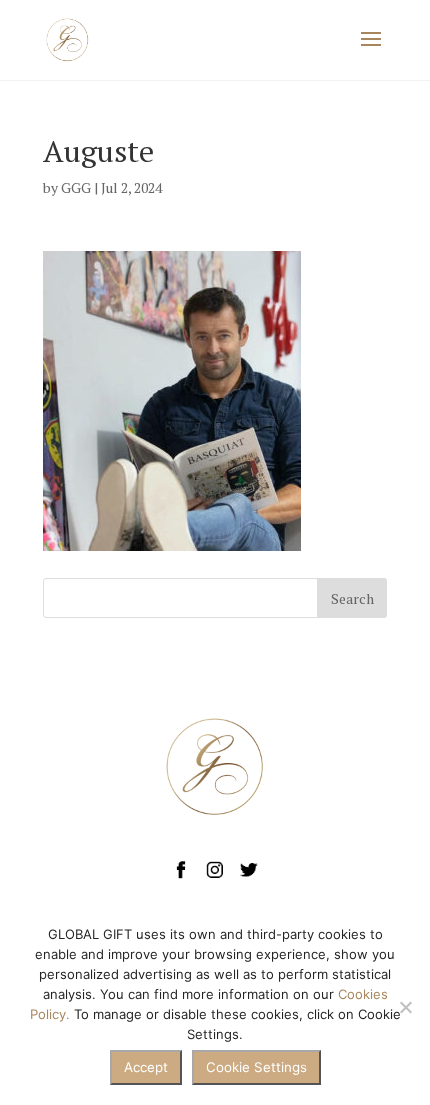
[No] (405, 1007)
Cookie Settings (256, 1067)
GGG (76, 187)
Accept (146, 1067)
